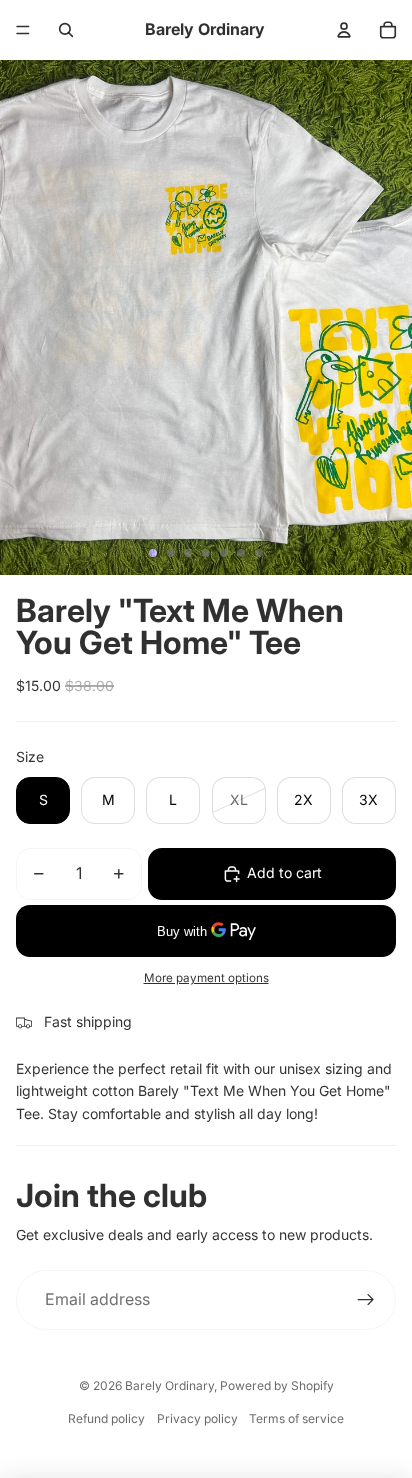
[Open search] (66, 30)
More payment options (206, 978)
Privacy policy (197, 1418)
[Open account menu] (344, 30)
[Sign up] (366, 1300)
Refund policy (106, 1418)
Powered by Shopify (277, 1385)
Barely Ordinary (169, 1385)
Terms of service (296, 1418)
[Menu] (23, 30)
